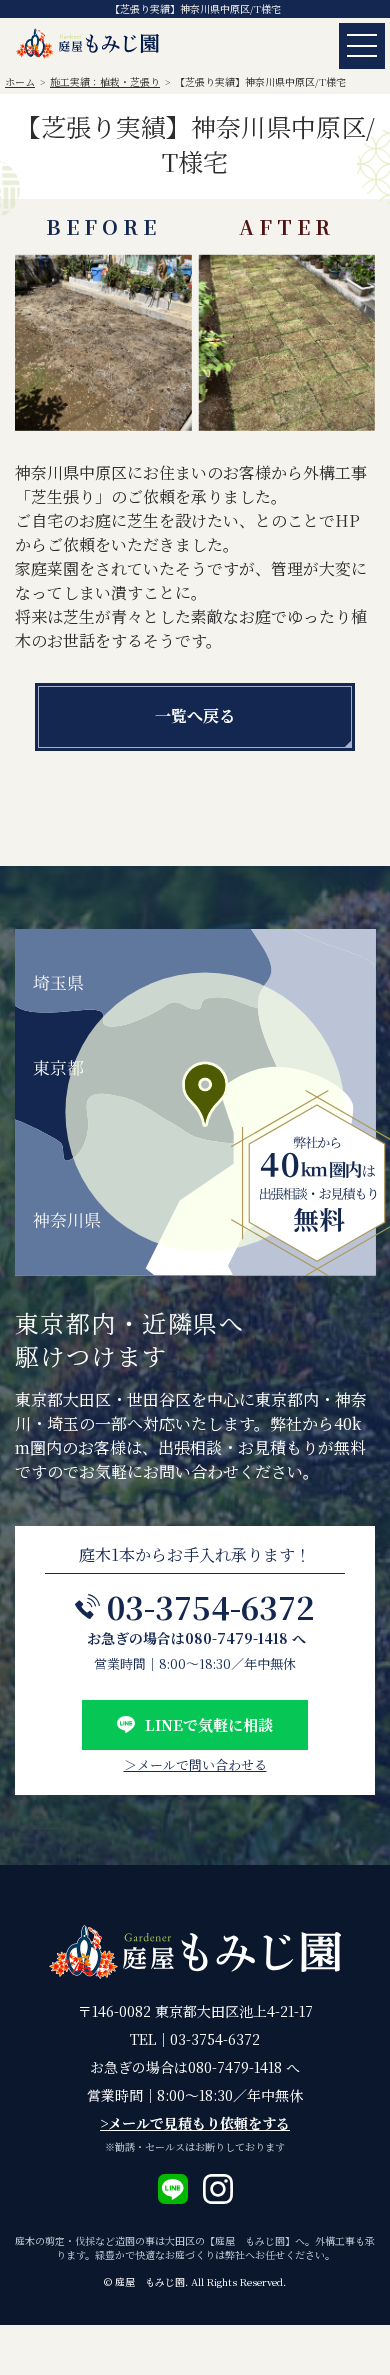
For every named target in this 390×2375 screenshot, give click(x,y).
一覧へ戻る (195, 715)
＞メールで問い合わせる (195, 1765)
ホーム (20, 81)
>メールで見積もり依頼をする (195, 2123)
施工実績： (105, 81)
